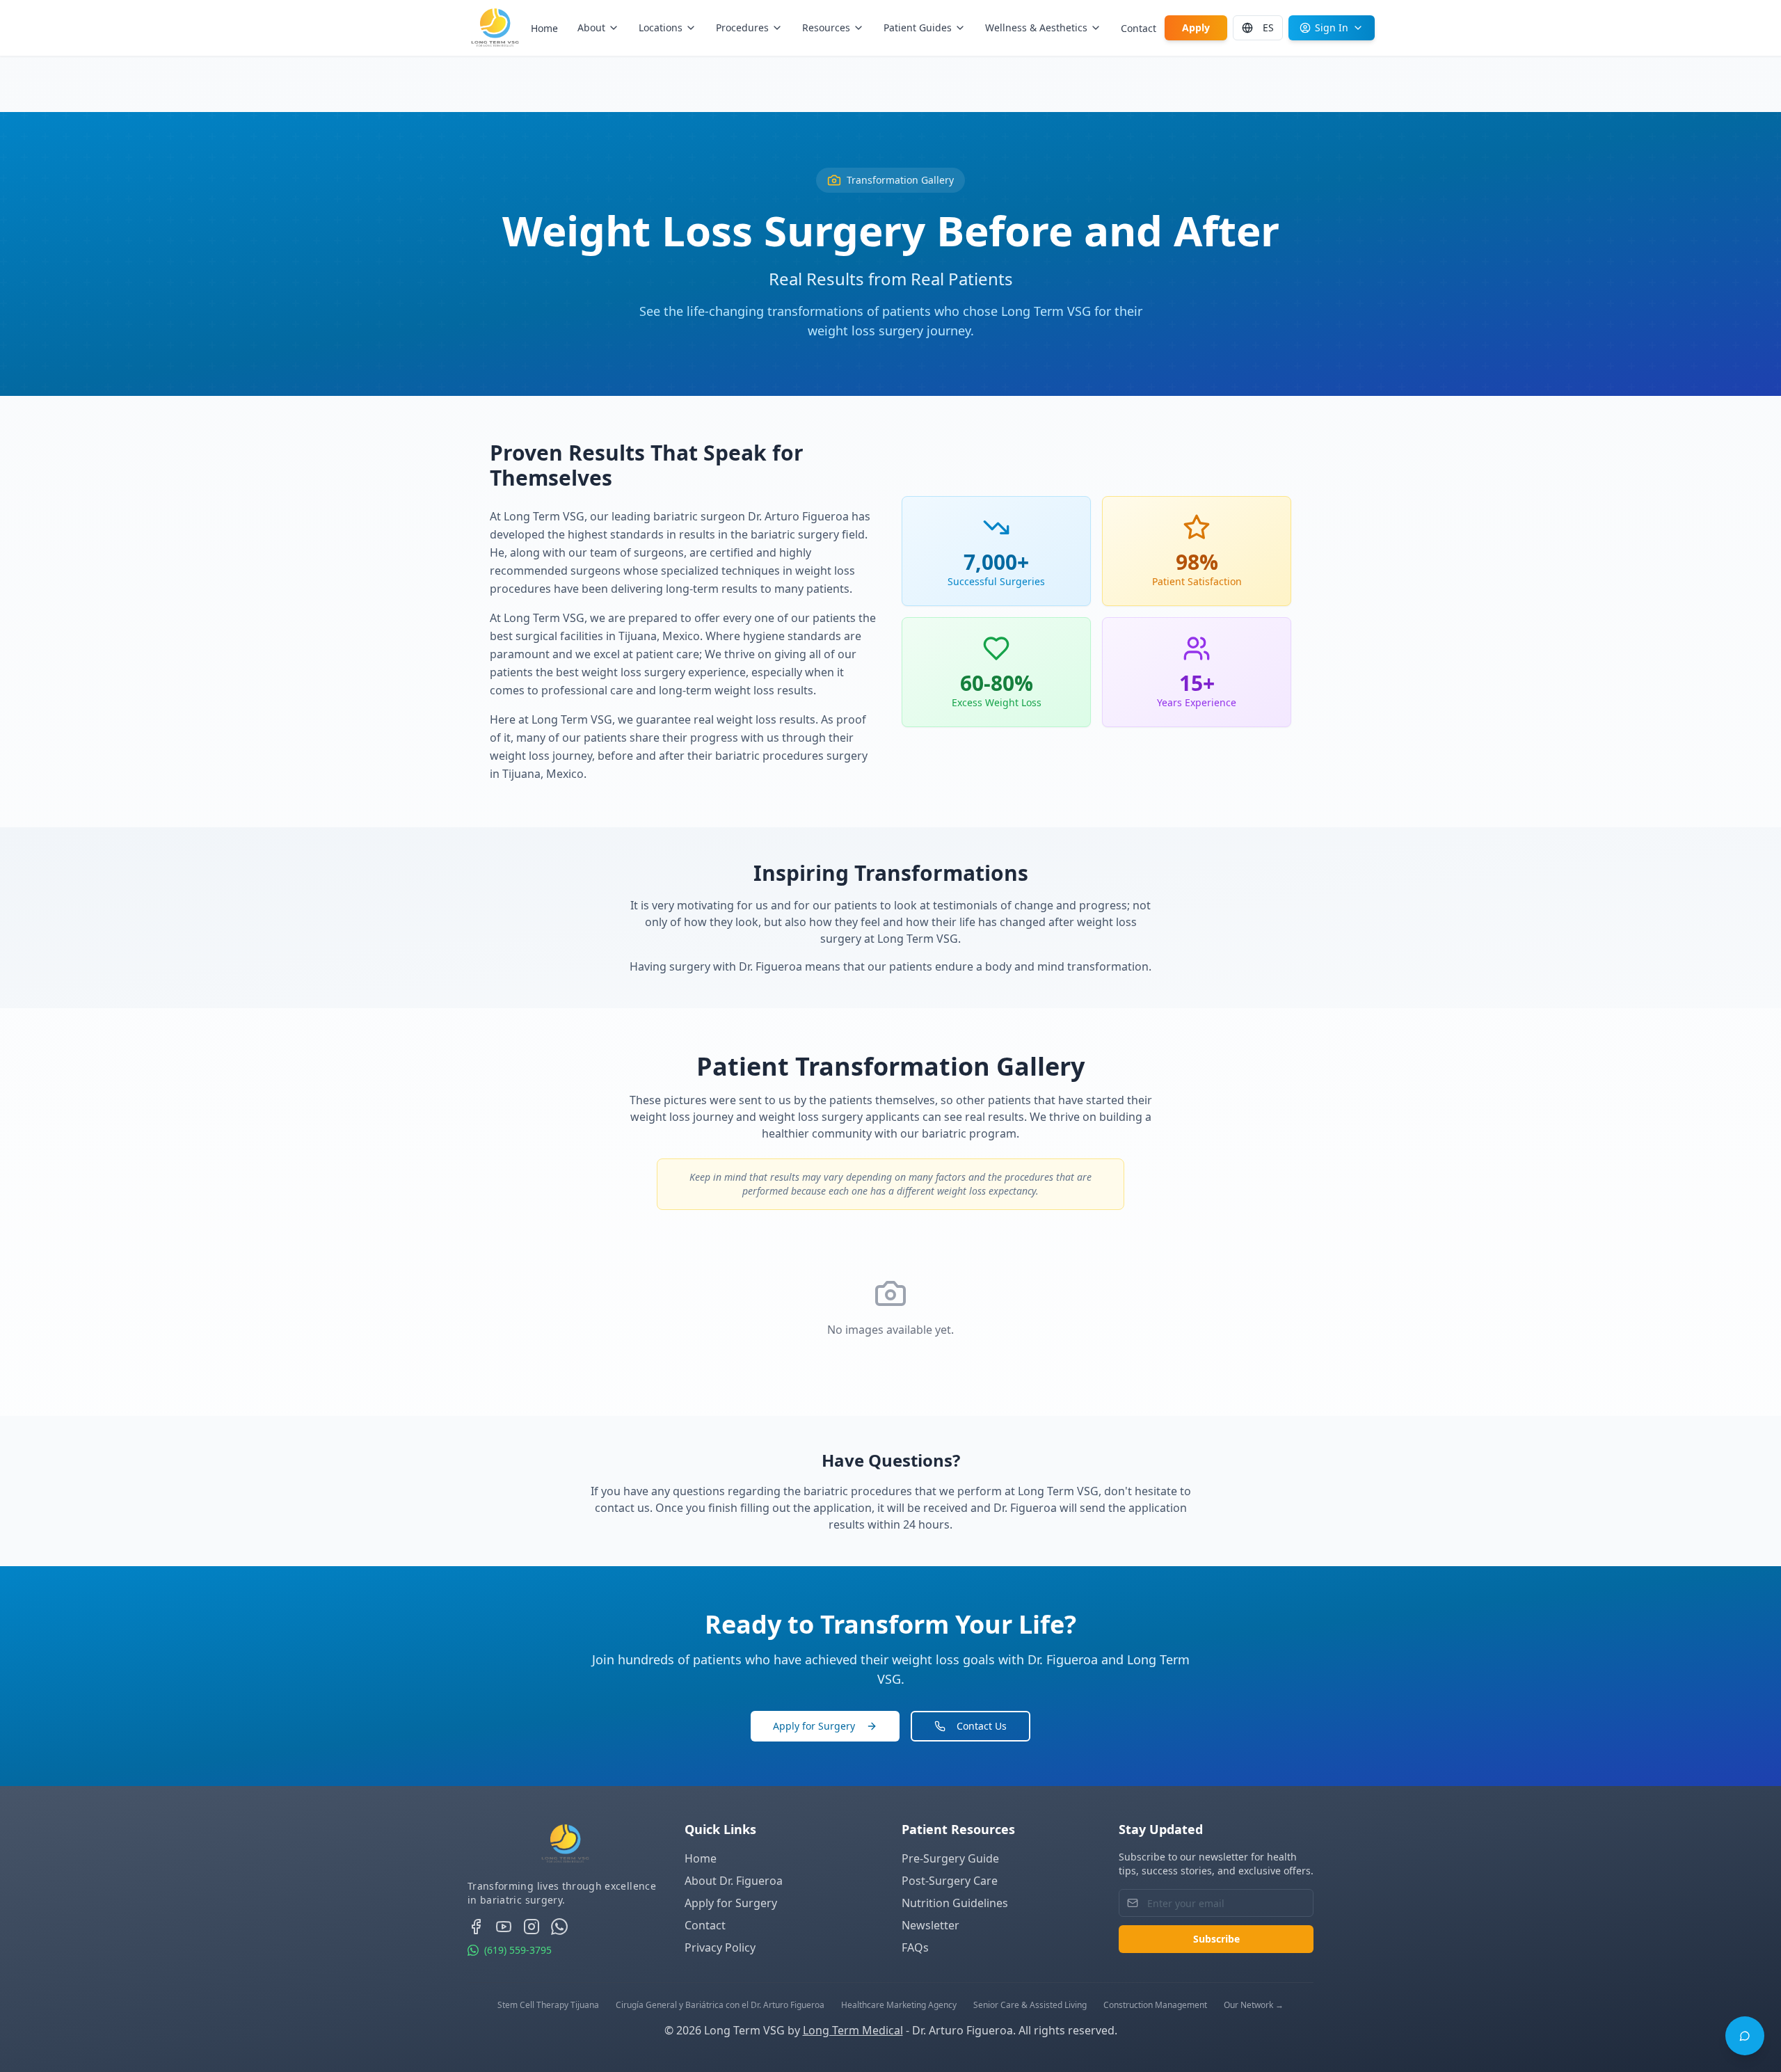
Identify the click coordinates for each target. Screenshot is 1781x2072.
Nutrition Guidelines (955, 1903)
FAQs (915, 1947)
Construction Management (1155, 2005)
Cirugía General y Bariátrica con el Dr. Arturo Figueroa (720, 2005)
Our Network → (1254, 2005)
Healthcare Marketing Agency (899, 2005)
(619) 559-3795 (518, 1950)
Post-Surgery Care (950, 1881)
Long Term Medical (853, 2030)
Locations (661, 27)
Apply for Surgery (814, 1726)
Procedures (742, 27)
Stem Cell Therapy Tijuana (548, 2005)
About (591, 27)
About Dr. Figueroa (734, 1881)
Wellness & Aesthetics (1036, 27)
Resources (826, 27)
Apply (1196, 27)
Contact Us (982, 1726)
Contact (1139, 28)
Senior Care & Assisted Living (1030, 2005)
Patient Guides (918, 27)
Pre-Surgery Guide (950, 1858)
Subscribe (1216, 1939)
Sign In (1332, 27)
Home (544, 28)
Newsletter (931, 1925)
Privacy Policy (720, 1947)
